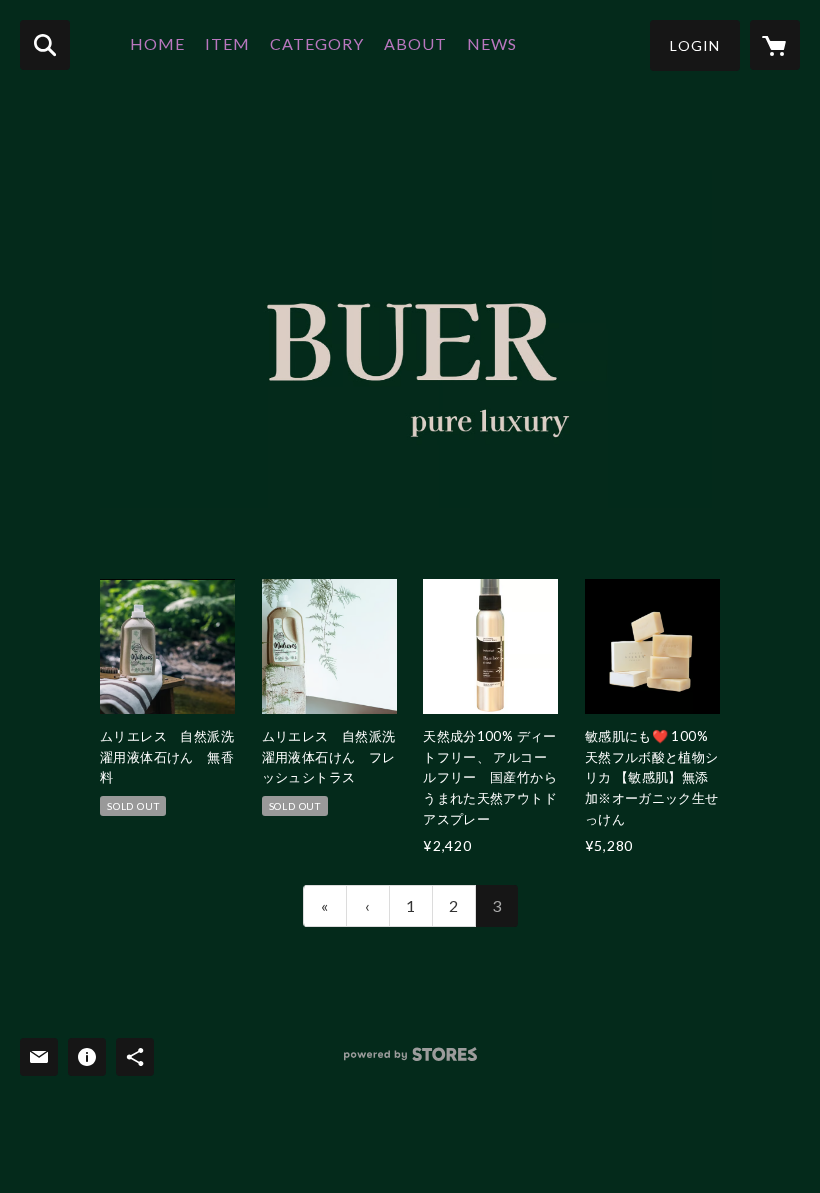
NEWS (492, 43)
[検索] (45, 45)
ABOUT (415, 43)
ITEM (227, 43)
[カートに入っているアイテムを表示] (775, 45)
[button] (695, 45)
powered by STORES (410, 1061)
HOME (157, 43)
